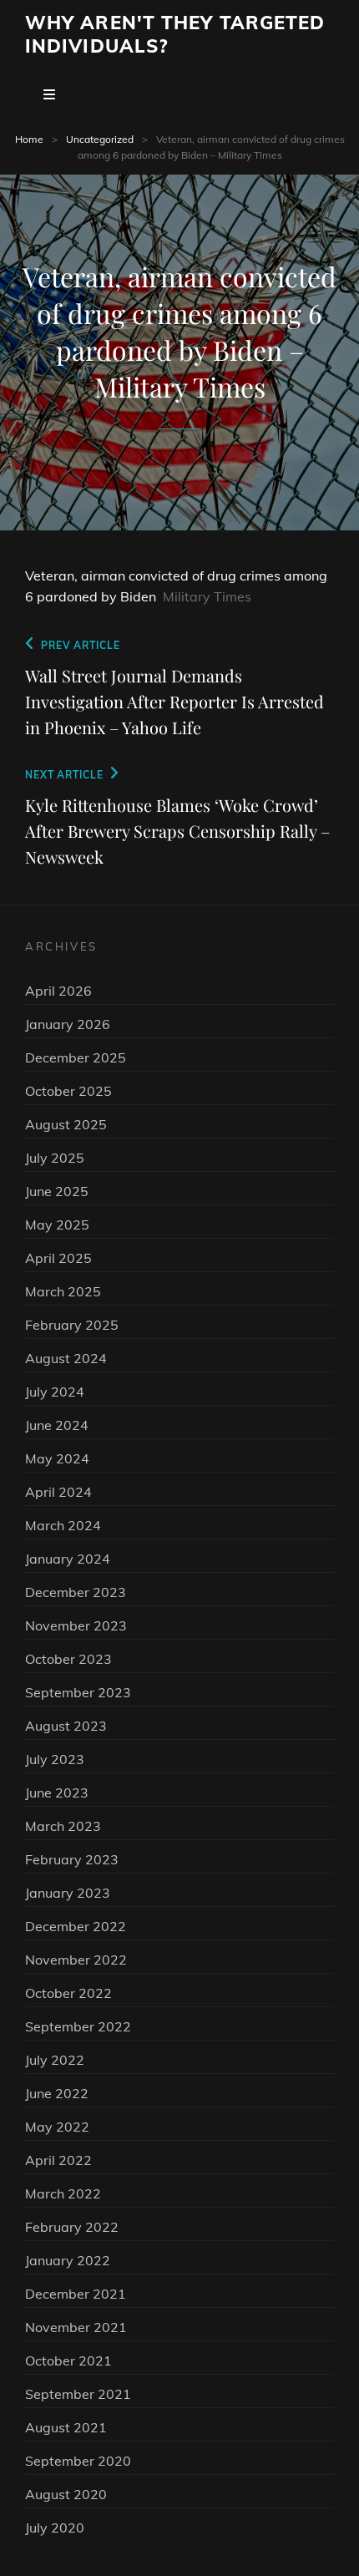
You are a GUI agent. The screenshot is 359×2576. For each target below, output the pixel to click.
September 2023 (78, 1692)
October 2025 (68, 1091)
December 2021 (76, 2294)
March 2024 (63, 1525)
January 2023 (68, 1893)
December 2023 (76, 1592)
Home (29, 139)
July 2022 (55, 2060)
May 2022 (57, 2127)
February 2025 (72, 1325)
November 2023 (76, 1625)
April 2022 (58, 2160)
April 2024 (58, 1492)
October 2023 (68, 1659)
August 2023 (66, 1726)
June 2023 (57, 1793)
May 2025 (57, 1225)
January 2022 (68, 2260)
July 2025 (55, 1158)
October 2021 (68, 2360)
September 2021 (78, 2394)
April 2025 (58, 1258)
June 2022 (57, 2093)
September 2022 (78, 2026)
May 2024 (57, 1458)
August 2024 (66, 1358)
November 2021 (76, 2327)
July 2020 (55, 2528)
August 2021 (66, 2427)
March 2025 (63, 1291)
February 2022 (72, 2227)
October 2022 (68, 1993)
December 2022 (76, 1926)
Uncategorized (100, 139)
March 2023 (63, 1826)
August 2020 (66, 2494)
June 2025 (57, 1191)
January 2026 (68, 1024)
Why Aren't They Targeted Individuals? (175, 34)
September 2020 (78, 2461)
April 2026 (58, 991)
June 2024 (57, 1425)
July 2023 (55, 1759)
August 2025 (66, 1124)
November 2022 (76, 1960)
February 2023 (72, 1859)
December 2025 (76, 1057)
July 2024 (55, 1392)
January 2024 (68, 1559)
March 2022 (63, 2193)
